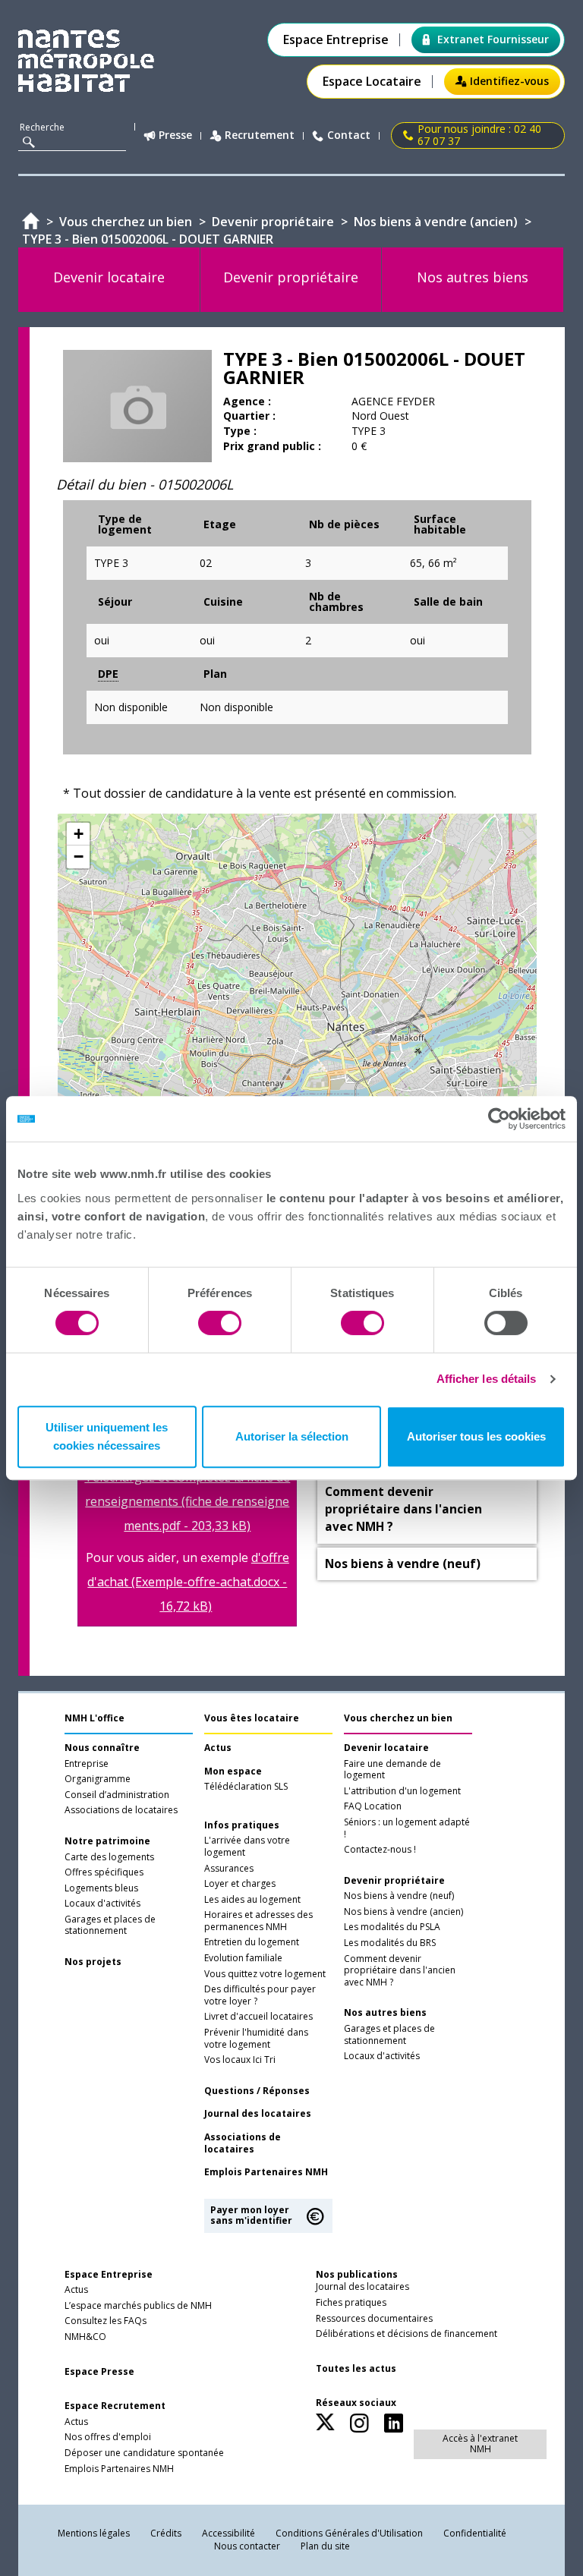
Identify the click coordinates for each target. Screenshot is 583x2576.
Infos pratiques (242, 1825)
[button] (78, 834)
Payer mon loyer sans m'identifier (251, 2215)
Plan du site (325, 2546)
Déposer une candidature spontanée (144, 2453)
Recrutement (260, 135)
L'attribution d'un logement (402, 1791)
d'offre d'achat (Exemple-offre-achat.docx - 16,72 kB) (188, 1582)
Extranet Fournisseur (493, 39)
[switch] (220, 1323)
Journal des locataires (258, 2114)
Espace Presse (99, 2372)
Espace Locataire (372, 82)
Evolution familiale (243, 1958)
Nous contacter (247, 2546)
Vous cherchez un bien (398, 1718)
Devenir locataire (386, 1748)
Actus (218, 1748)
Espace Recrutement (115, 2406)
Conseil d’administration (117, 1795)
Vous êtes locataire (252, 1718)
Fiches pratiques (351, 2303)
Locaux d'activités (102, 1904)
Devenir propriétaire (394, 1881)
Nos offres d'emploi (108, 2437)
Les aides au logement (252, 1900)
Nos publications (357, 2274)
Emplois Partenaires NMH (266, 2172)
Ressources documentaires (374, 2319)
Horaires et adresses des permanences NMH (258, 1921)
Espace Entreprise (336, 40)
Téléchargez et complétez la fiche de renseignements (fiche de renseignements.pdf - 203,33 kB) (187, 1501)
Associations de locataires (121, 1810)
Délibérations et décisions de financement (407, 2334)
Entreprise (87, 1764)
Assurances (229, 1869)
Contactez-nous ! (380, 1850)
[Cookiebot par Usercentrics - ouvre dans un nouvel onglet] (499, 1119)
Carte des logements (109, 1857)
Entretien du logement (252, 1942)
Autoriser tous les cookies (476, 1436)
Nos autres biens (385, 2013)
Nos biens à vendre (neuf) (399, 1896)
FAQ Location (373, 1806)
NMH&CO (85, 2337)
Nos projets (93, 1962)
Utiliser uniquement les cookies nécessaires (107, 1436)
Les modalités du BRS (390, 1943)
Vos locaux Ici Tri (240, 2060)
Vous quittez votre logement (265, 1974)
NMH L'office (95, 1718)
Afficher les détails (487, 1379)
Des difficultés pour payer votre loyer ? (260, 1995)
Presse (175, 135)
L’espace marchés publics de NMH (138, 2306)
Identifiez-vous (509, 81)
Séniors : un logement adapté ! (407, 1828)
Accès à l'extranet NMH (480, 2444)
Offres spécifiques (104, 1872)
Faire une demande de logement (392, 1770)
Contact (349, 135)
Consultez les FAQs (106, 2321)
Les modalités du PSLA (392, 1927)
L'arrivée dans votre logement (247, 1847)
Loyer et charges (240, 1884)
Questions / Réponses (257, 2091)
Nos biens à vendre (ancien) (403, 1912)
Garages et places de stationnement (110, 1926)
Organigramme (98, 1779)
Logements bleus (101, 1888)
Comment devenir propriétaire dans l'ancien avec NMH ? (400, 1971)
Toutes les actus (356, 2369)
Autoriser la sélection (292, 1436)
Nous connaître (102, 1748)
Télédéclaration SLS (246, 1787)
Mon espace (233, 1771)
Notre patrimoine (107, 1841)
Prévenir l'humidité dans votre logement (256, 2039)
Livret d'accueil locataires (258, 2017)
